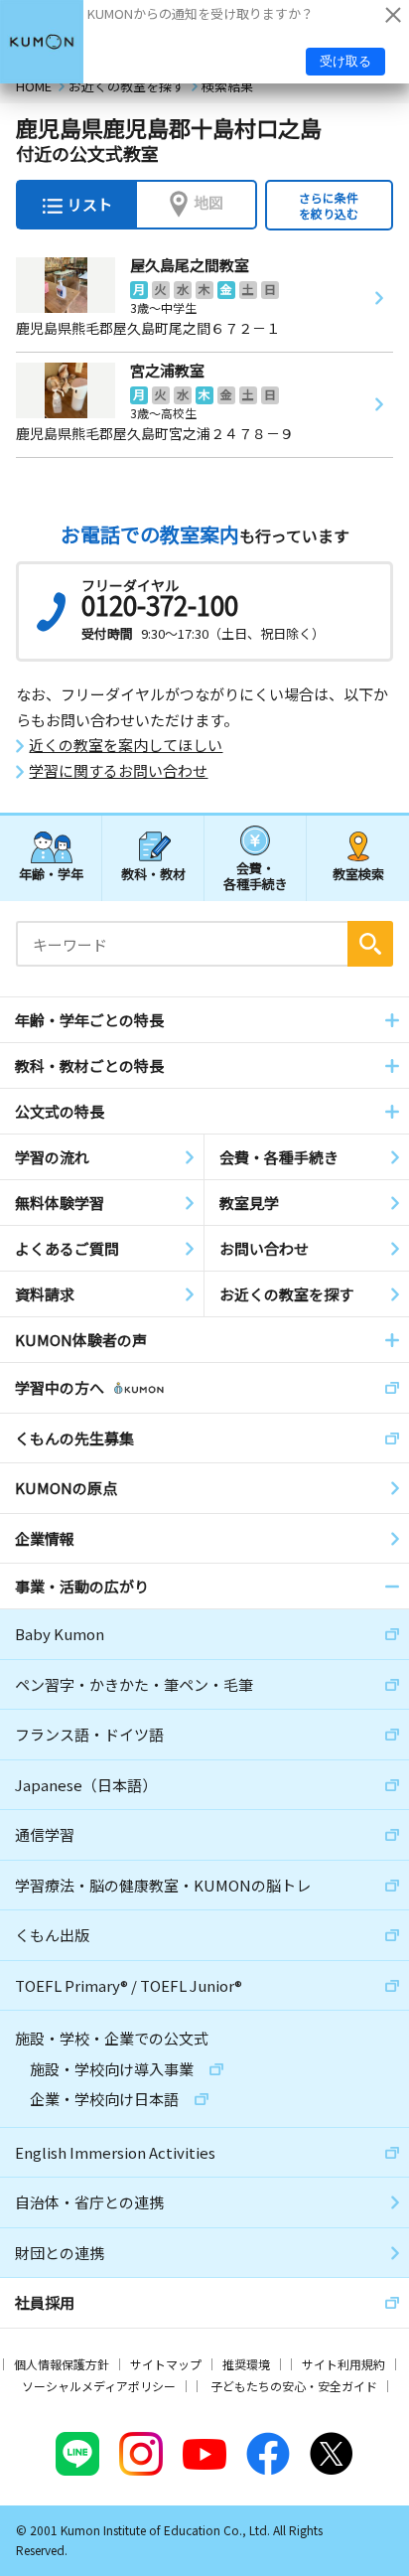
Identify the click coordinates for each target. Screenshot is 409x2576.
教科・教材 (153, 874)
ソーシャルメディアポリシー (99, 2386)
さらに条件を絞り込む (329, 205)
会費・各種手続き (256, 875)
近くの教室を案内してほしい (126, 745)
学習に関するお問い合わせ (118, 771)
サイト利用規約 (343, 2364)
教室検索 (358, 874)
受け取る (345, 61)
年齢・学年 (51, 874)
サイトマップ (166, 2364)
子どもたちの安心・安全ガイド (294, 2386)
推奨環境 (246, 2364)
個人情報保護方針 (62, 2364)
